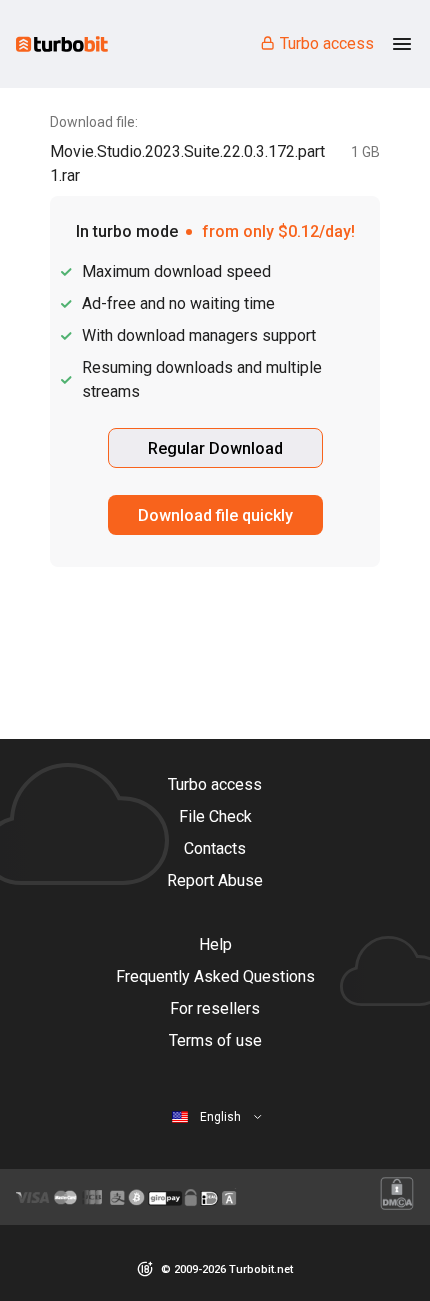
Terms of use (215, 1040)
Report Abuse (215, 880)
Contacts (215, 848)
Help (215, 944)
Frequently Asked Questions (215, 976)
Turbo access (327, 43)
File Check (215, 816)
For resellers (215, 1008)
